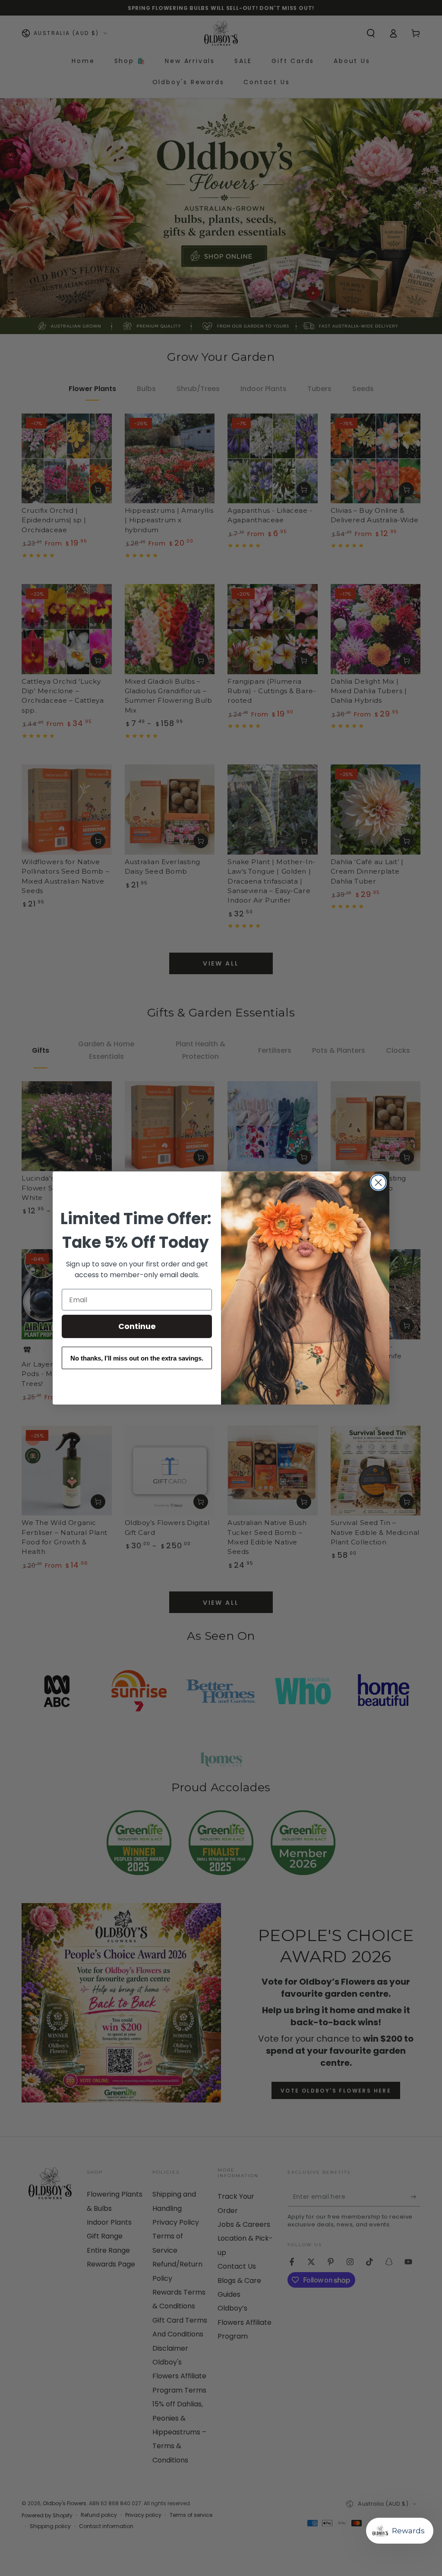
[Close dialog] (378, 1182)
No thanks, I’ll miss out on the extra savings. (137, 1358)
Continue (137, 1326)
